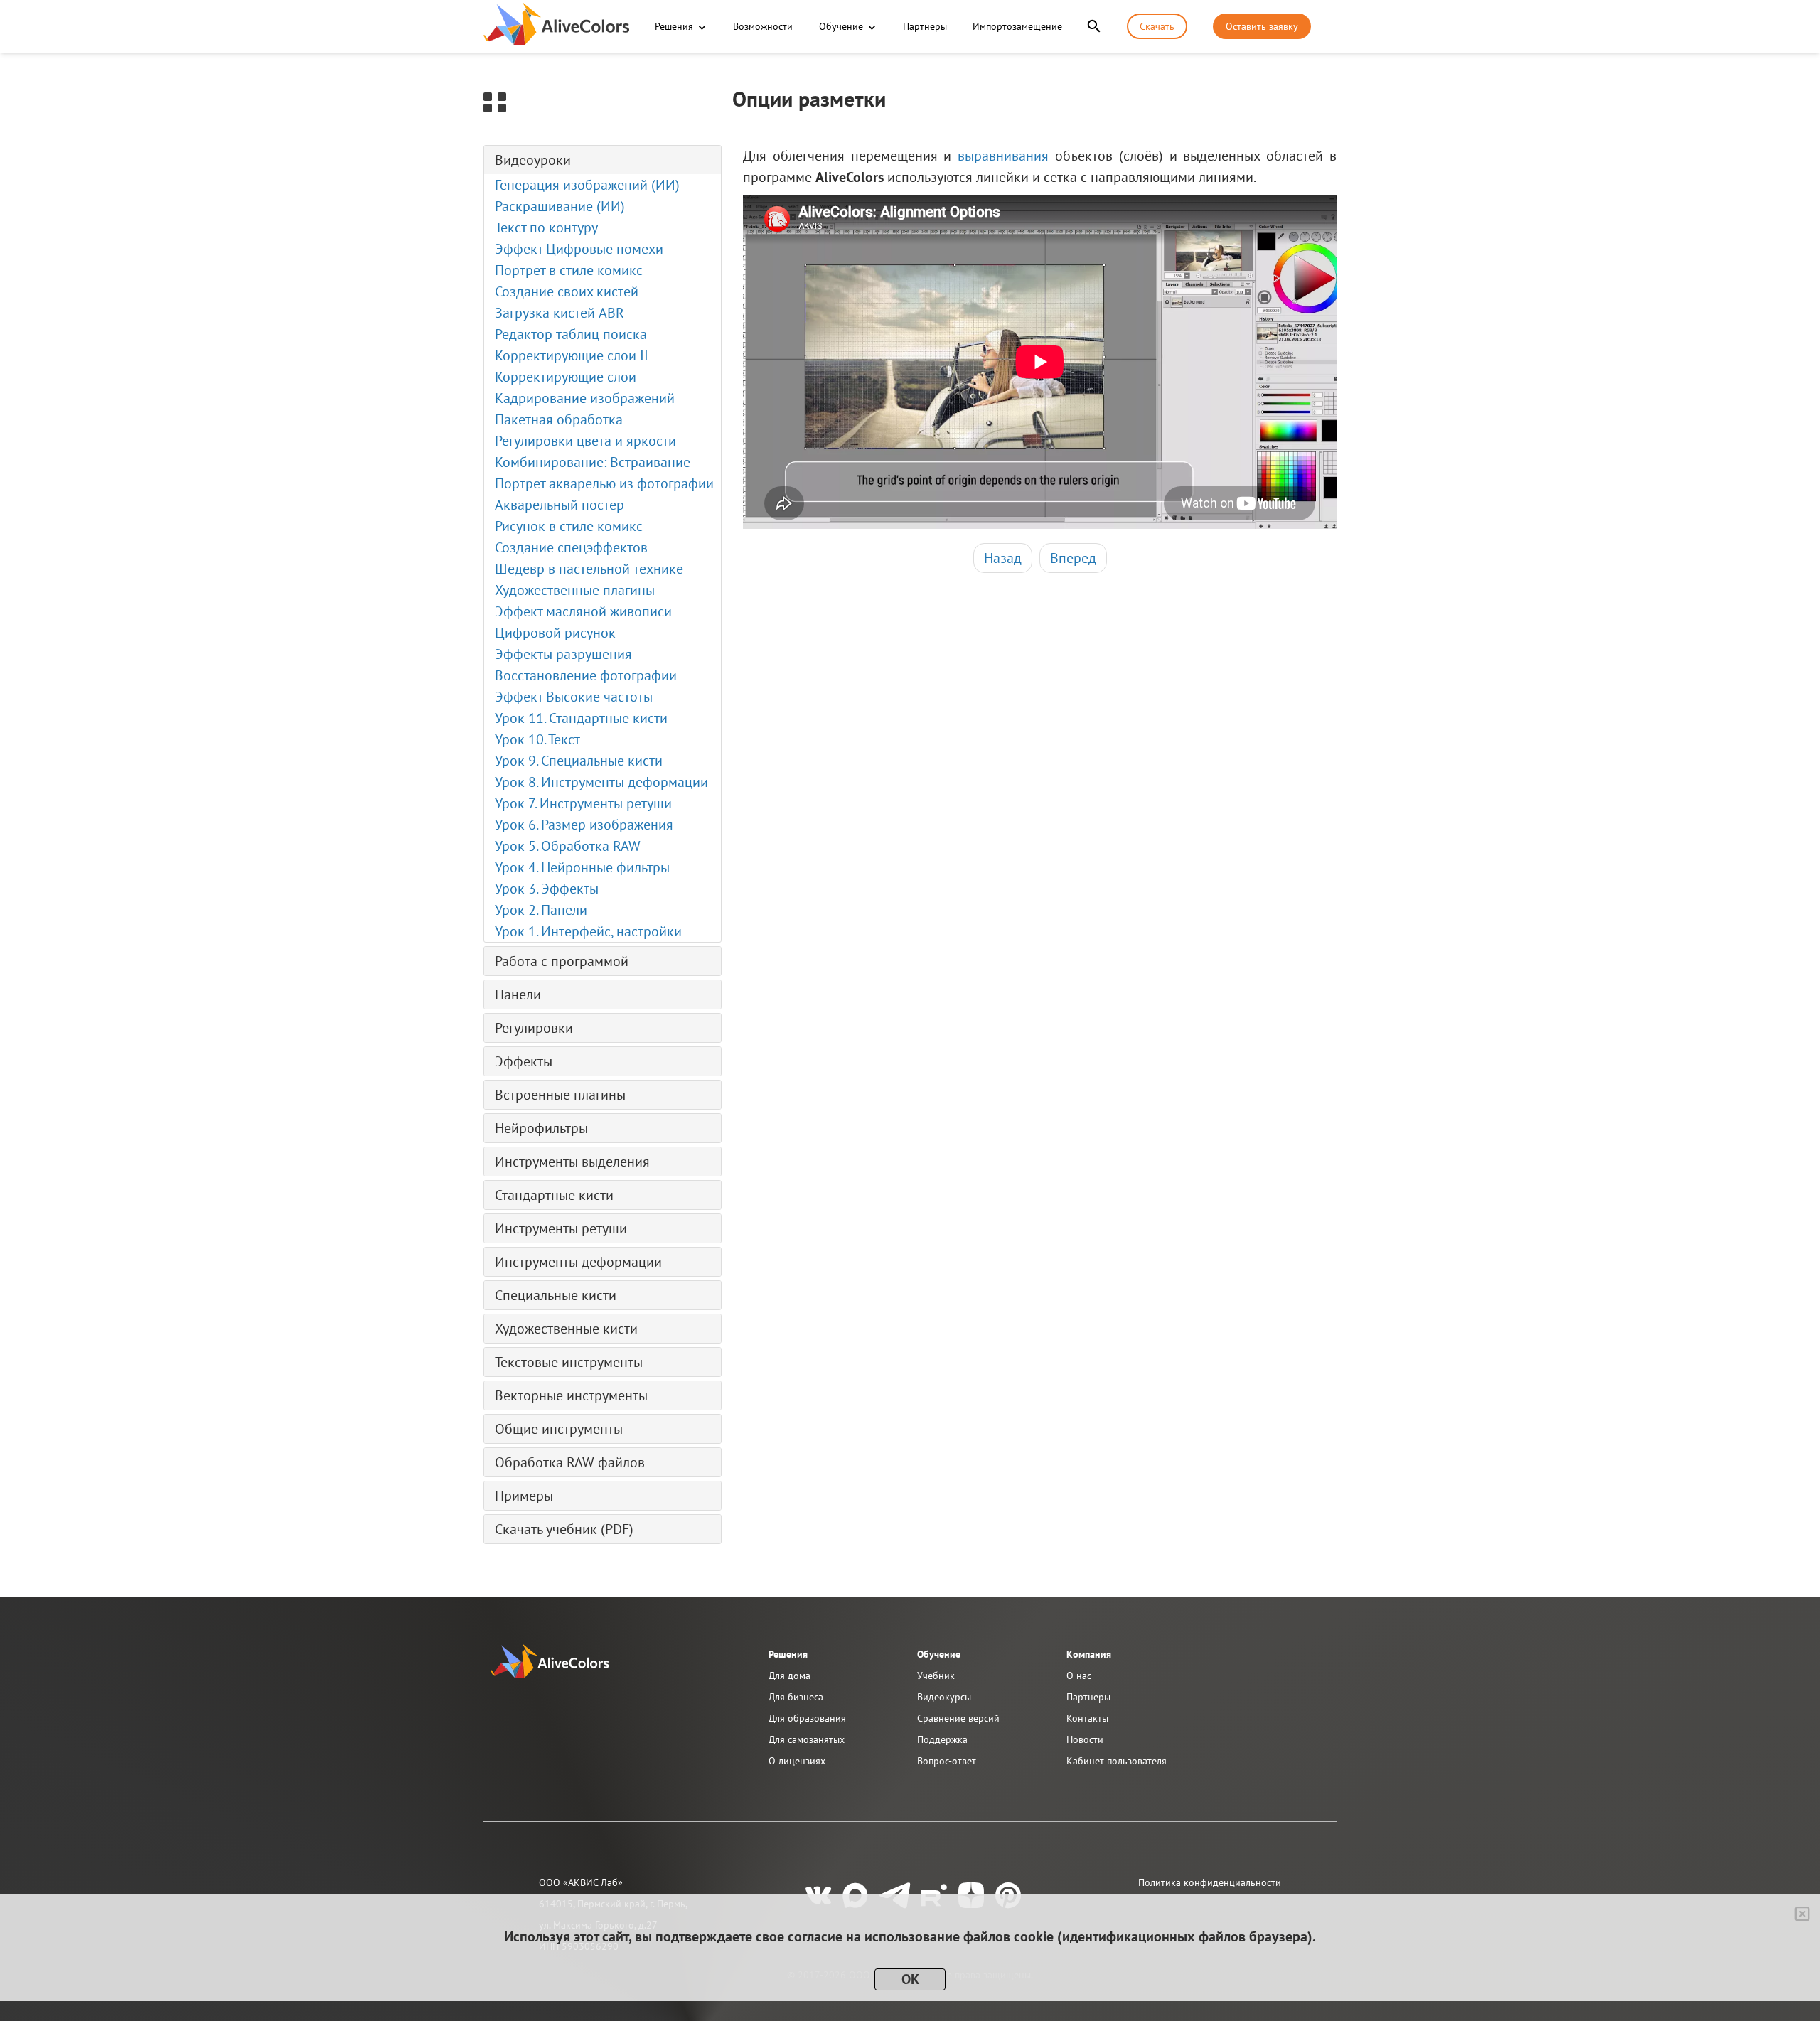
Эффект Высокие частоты (574, 697)
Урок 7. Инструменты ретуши (583, 803)
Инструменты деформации (578, 1262)
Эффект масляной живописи (583, 611)
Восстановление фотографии (586, 675)
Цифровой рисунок (555, 633)
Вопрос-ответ (947, 1761)
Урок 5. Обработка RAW (568, 846)
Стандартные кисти (554, 1195)
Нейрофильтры (541, 1128)
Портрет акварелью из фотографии (604, 483)
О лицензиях (797, 1761)
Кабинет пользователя (1117, 1761)
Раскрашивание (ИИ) (560, 206)
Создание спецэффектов (571, 547)
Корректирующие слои (566, 377)
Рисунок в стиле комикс (569, 526)
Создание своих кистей (567, 291)
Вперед (1073, 558)
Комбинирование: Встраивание (593, 462)
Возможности (763, 26)
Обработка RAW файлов (570, 1462)
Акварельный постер (560, 505)
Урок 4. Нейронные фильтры (582, 867)
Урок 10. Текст (537, 739)
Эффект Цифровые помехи (579, 249)
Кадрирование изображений (585, 398)
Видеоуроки (533, 160)
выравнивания (1003, 156)
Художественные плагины (575, 590)
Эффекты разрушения (563, 654)
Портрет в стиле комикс (569, 270)
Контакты (1087, 1718)
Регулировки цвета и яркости (585, 441)
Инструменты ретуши (561, 1228)
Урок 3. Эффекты (547, 889)
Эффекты (524, 1061)
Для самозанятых (807, 1739)
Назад (1003, 558)
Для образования (807, 1718)
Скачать (1157, 26)
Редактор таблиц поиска (571, 334)
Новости (1085, 1739)
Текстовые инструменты (569, 1362)
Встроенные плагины (560, 1095)
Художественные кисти (566, 1329)
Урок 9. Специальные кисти (579, 761)
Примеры (524, 1496)
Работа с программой (562, 961)
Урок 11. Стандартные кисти (581, 718)
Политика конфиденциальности (1210, 1882)
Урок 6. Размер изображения (584, 825)
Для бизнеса (796, 1697)
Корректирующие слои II (572, 355)
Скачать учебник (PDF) (564, 1529)
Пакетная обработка (559, 419)
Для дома (789, 1676)
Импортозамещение (1017, 26)
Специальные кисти (556, 1295)
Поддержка (942, 1739)
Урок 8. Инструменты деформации (601, 782)
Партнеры (925, 26)
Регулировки (534, 1028)
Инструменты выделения (572, 1162)
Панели (518, 995)
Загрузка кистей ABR (560, 313)
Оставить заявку (1262, 26)
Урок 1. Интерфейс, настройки (588, 931)
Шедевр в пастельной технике (589, 569)
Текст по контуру (546, 227)
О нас (1079, 1676)
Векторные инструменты (571, 1395)
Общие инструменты (559, 1429)
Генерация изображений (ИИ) (587, 185)
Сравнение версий (958, 1718)
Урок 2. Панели (541, 910)
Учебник (936, 1676)
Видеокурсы (944, 1697)
